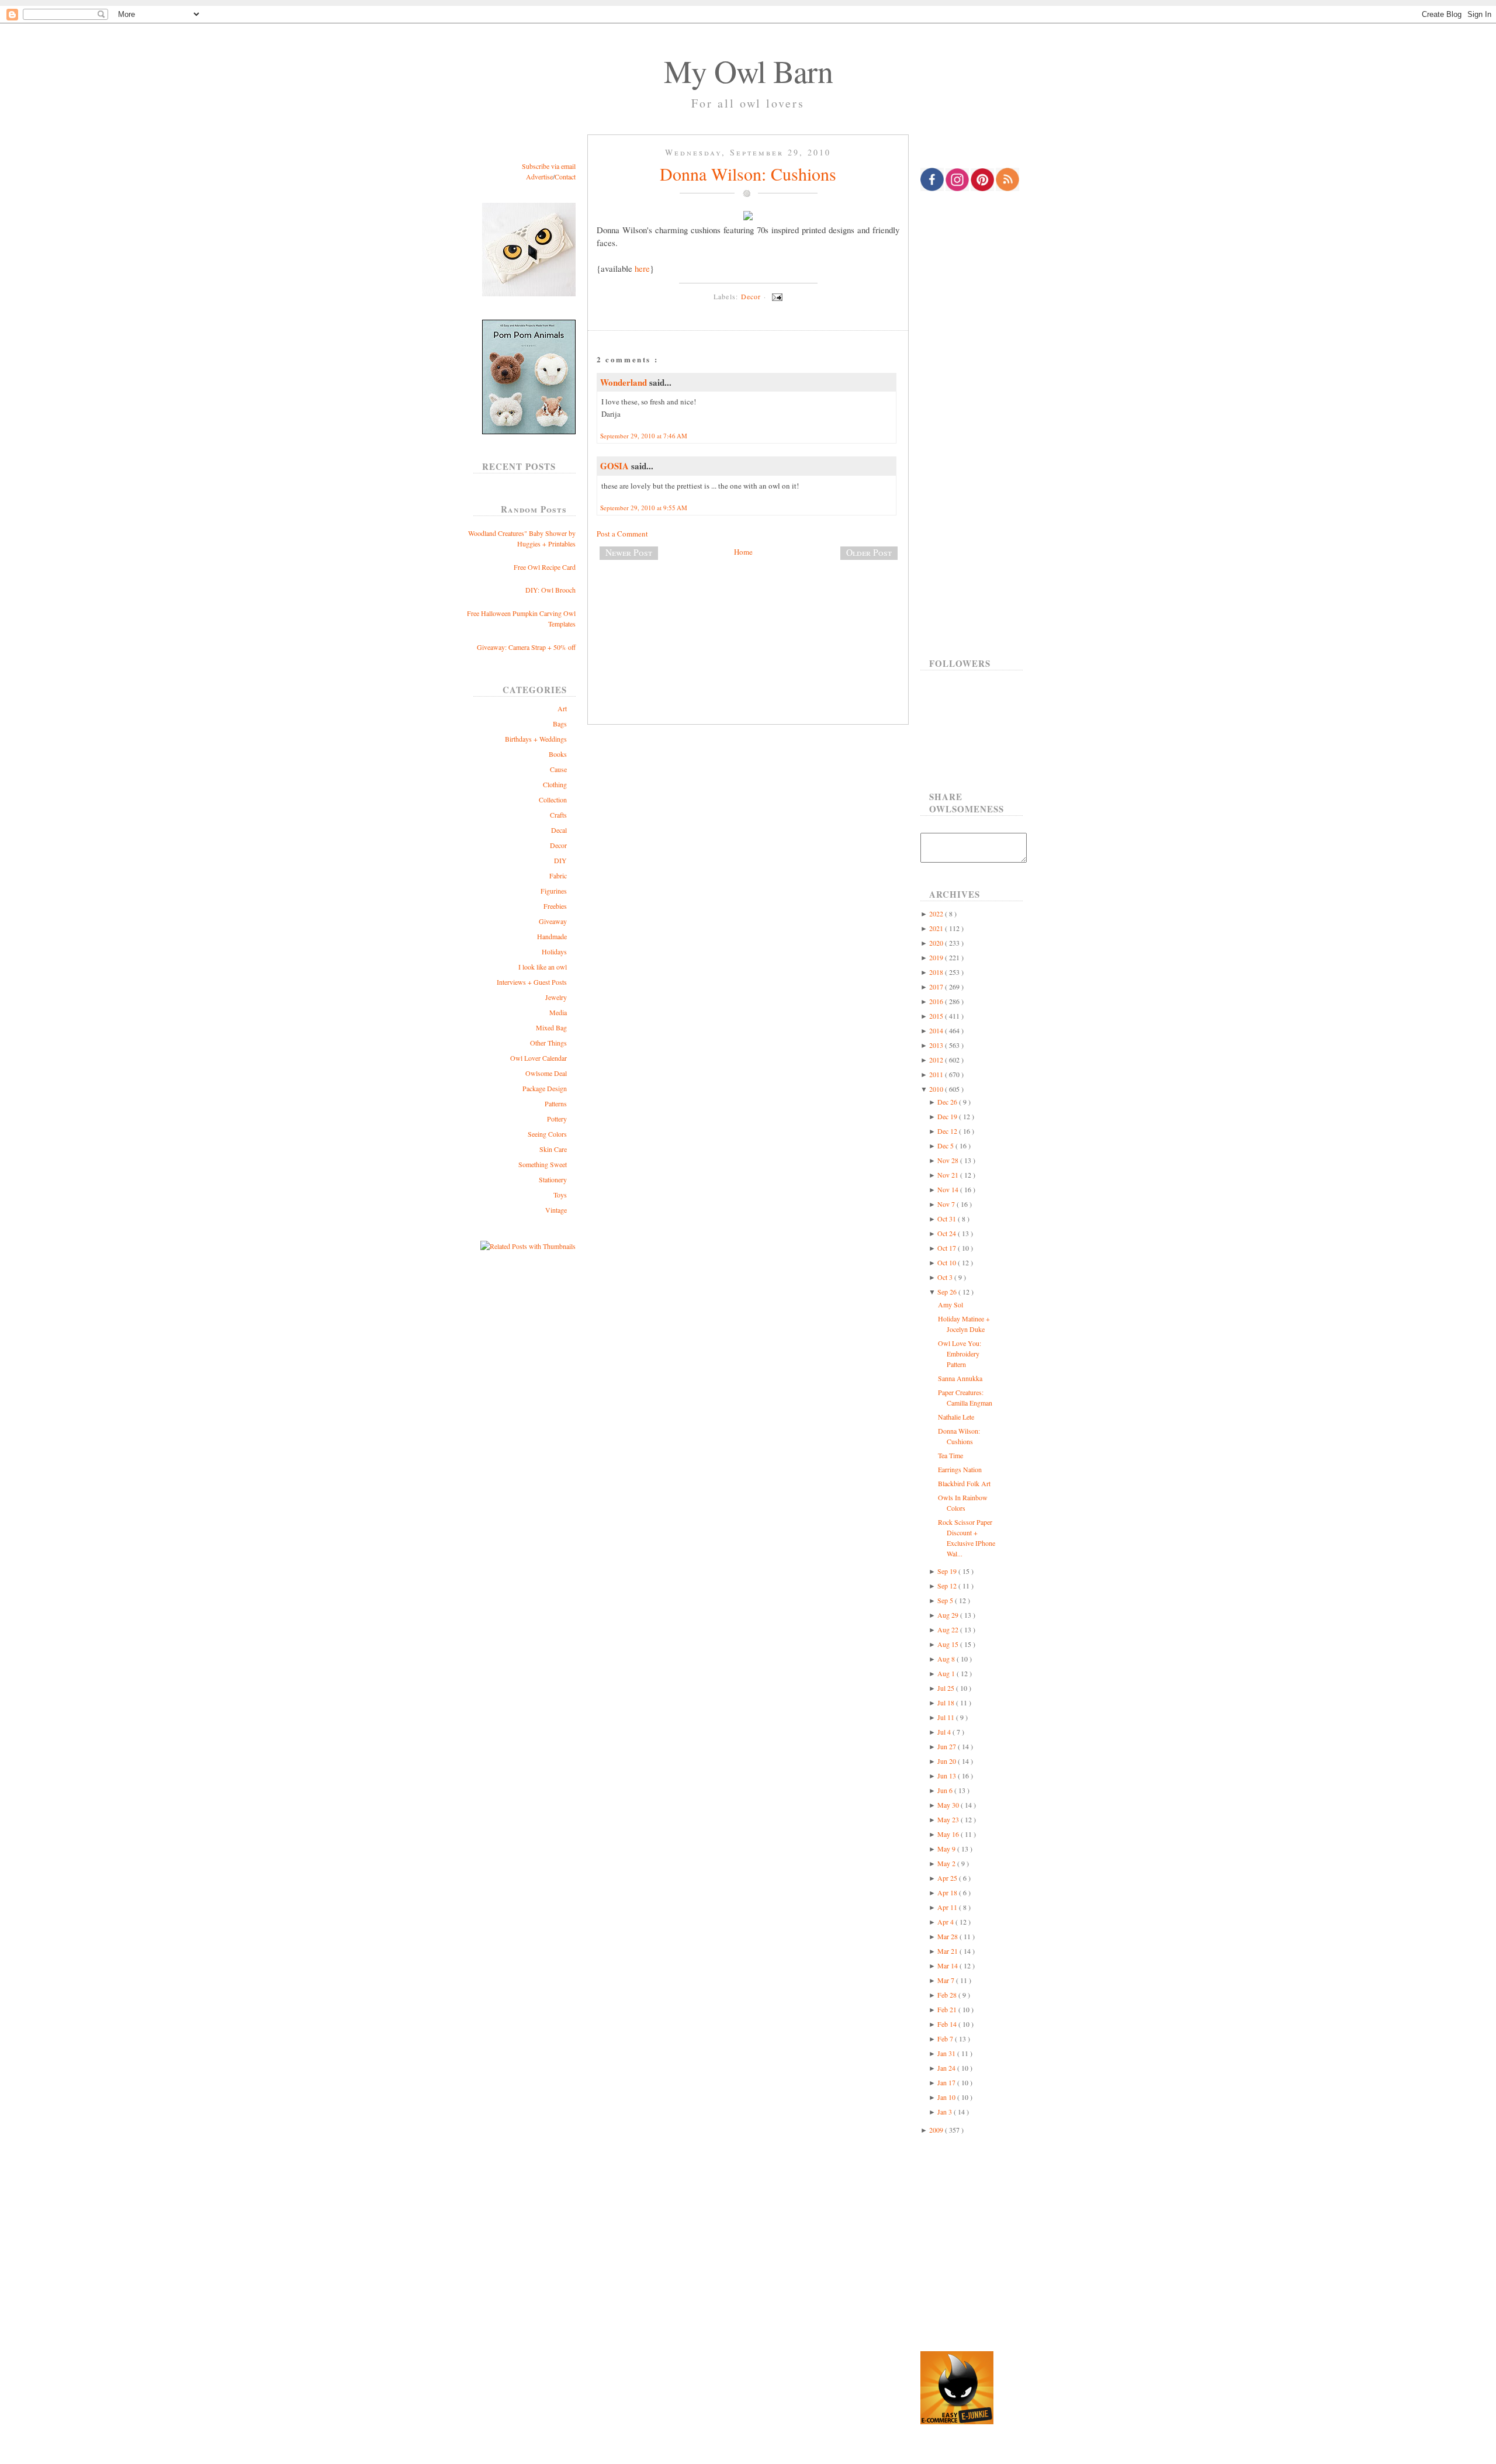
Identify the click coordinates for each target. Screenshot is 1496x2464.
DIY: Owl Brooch (550, 590)
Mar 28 (948, 1936)
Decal (559, 830)
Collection (553, 800)
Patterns (556, 1103)
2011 (937, 1074)
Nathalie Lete (956, 1417)
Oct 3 (946, 1277)
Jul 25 (947, 1688)
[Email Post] (775, 296)
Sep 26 (948, 1292)
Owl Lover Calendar (539, 1058)
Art (562, 708)
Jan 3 (946, 2112)
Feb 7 (946, 2039)
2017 (937, 987)
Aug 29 (949, 1615)
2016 (937, 1001)
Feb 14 (948, 2024)
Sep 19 (948, 1571)
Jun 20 (948, 1761)
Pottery (557, 1119)
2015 (937, 1016)
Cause (558, 769)
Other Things (548, 1043)
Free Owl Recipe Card (545, 567)
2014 (937, 1030)
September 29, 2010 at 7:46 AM (644, 436)
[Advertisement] (748, 608)
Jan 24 (947, 2068)
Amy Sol (950, 1304)
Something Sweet (543, 1164)
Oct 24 (948, 1233)
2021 (937, 928)
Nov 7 (947, 1204)
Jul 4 (945, 1732)
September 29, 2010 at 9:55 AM (644, 508)
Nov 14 (949, 1189)
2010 (937, 1089)
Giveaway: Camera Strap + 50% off (526, 647)
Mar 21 (948, 1951)
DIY (560, 860)
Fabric (558, 875)
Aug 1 (947, 1673)
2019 (937, 957)
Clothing (555, 784)
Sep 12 (948, 1586)
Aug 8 (947, 1659)
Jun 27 (948, 1746)
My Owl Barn (748, 71)
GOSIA (616, 466)
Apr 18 (948, 1892)
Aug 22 (949, 1629)
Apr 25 (948, 1878)
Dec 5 (946, 1146)
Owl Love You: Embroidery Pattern (960, 1354)
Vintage (556, 1210)
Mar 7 (947, 1980)
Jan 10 (947, 2097)
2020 (937, 943)
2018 (937, 972)
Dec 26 (948, 1102)
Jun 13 (948, 1776)
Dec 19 (948, 1116)
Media (558, 1012)
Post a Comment (622, 534)
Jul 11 (947, 1717)
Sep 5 (946, 1600)
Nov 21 (949, 1175)
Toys (560, 1195)
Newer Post (629, 552)
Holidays (554, 951)
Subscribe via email (549, 166)
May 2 (947, 1863)
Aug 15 (949, 1644)
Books (558, 754)
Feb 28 (948, 1995)
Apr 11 (948, 1907)
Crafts (558, 815)
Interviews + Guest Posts (532, 982)
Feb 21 (948, 2009)
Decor (558, 845)
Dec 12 (948, 1131)
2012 (937, 1060)
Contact (565, 177)
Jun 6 (946, 1790)
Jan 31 (947, 2053)
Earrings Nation (960, 1469)
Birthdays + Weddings (536, 739)
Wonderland (625, 382)
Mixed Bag (551, 1027)
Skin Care (553, 1149)
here (642, 268)
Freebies (555, 906)
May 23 (949, 1819)
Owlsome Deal (546, 1073)
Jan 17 (947, 2082)
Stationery (553, 1179)
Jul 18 (947, 1702)
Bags (560, 724)
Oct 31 (948, 1219)
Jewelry (556, 997)
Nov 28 (949, 1160)
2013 (937, 1045)
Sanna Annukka (960, 1378)
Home (743, 552)
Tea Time (950, 1455)
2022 (937, 913)
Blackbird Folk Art (964, 1483)
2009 (937, 2130)
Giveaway (553, 921)
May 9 (947, 1849)
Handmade (552, 936)
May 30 (949, 1805)
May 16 (949, 1834)
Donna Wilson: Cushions (748, 174)
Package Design (545, 1088)
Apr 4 (946, 1922)
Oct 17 (948, 1248)
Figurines (554, 891)
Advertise (539, 177)
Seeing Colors (547, 1134)
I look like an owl (543, 967)
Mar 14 (948, 1965)
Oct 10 (948, 1262)
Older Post (869, 552)
